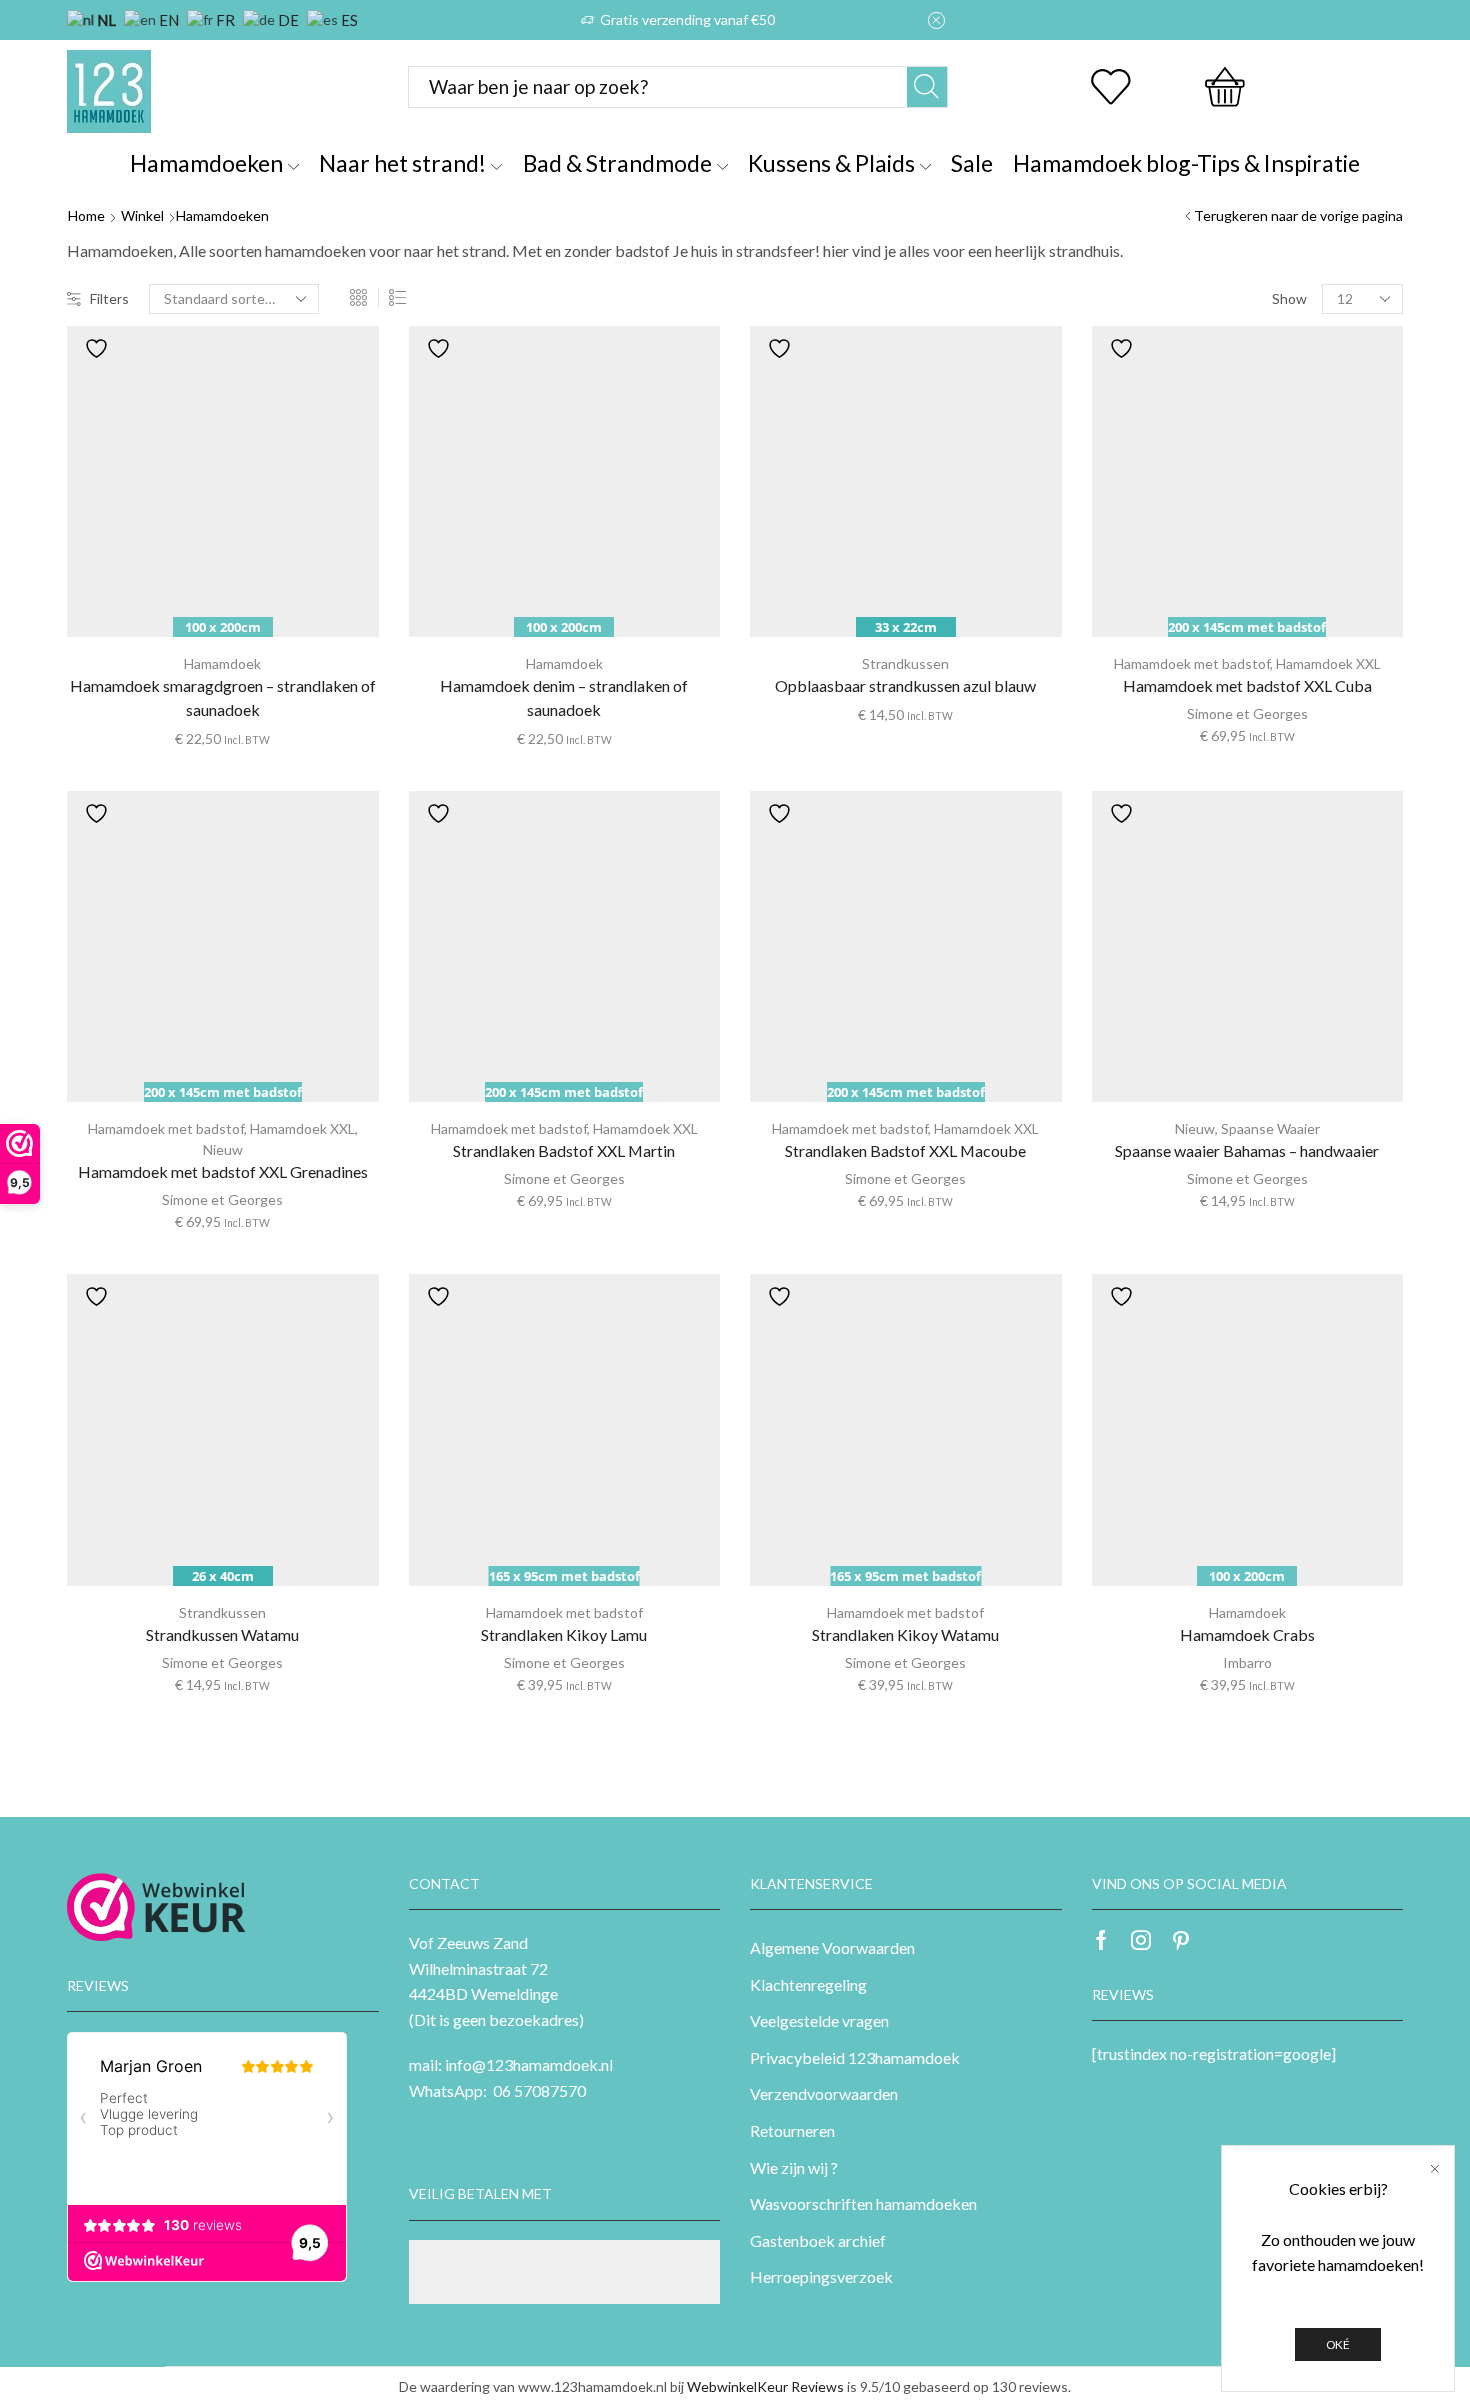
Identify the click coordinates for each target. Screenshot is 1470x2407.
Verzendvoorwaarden (824, 2093)
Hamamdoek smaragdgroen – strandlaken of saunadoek (223, 697)
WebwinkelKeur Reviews (765, 2386)
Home (86, 215)
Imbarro (1247, 1662)
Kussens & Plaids (831, 163)
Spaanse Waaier (1270, 1128)
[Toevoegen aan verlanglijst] (95, 348)
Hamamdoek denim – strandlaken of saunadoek (564, 697)
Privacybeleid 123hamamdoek (855, 2057)
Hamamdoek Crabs (1247, 1634)
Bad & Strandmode (617, 163)
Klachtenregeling (808, 1984)
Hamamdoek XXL (1328, 663)
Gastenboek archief (818, 2240)
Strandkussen (905, 663)
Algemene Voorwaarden (832, 1947)
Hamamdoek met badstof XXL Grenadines (223, 1171)
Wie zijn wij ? (794, 2167)
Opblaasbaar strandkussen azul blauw (905, 685)
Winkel (142, 215)
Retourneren (792, 2130)
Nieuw (223, 1149)
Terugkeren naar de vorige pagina (1298, 215)
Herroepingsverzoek (821, 2276)
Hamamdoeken (206, 163)
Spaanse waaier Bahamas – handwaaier (1247, 1150)
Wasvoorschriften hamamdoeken (863, 2203)
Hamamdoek (222, 663)
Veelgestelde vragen (819, 2020)
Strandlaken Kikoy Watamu (905, 1634)
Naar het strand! (402, 163)
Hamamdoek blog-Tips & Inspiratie (1186, 163)
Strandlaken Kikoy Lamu (564, 1634)
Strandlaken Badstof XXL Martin (564, 1150)
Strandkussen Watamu (222, 1634)
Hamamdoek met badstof (1192, 663)
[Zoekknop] (927, 87)
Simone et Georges (1247, 713)
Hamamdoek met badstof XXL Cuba (1247, 685)
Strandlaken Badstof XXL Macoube (905, 1150)
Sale (972, 163)
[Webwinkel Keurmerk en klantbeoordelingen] (156, 1907)
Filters (109, 298)
